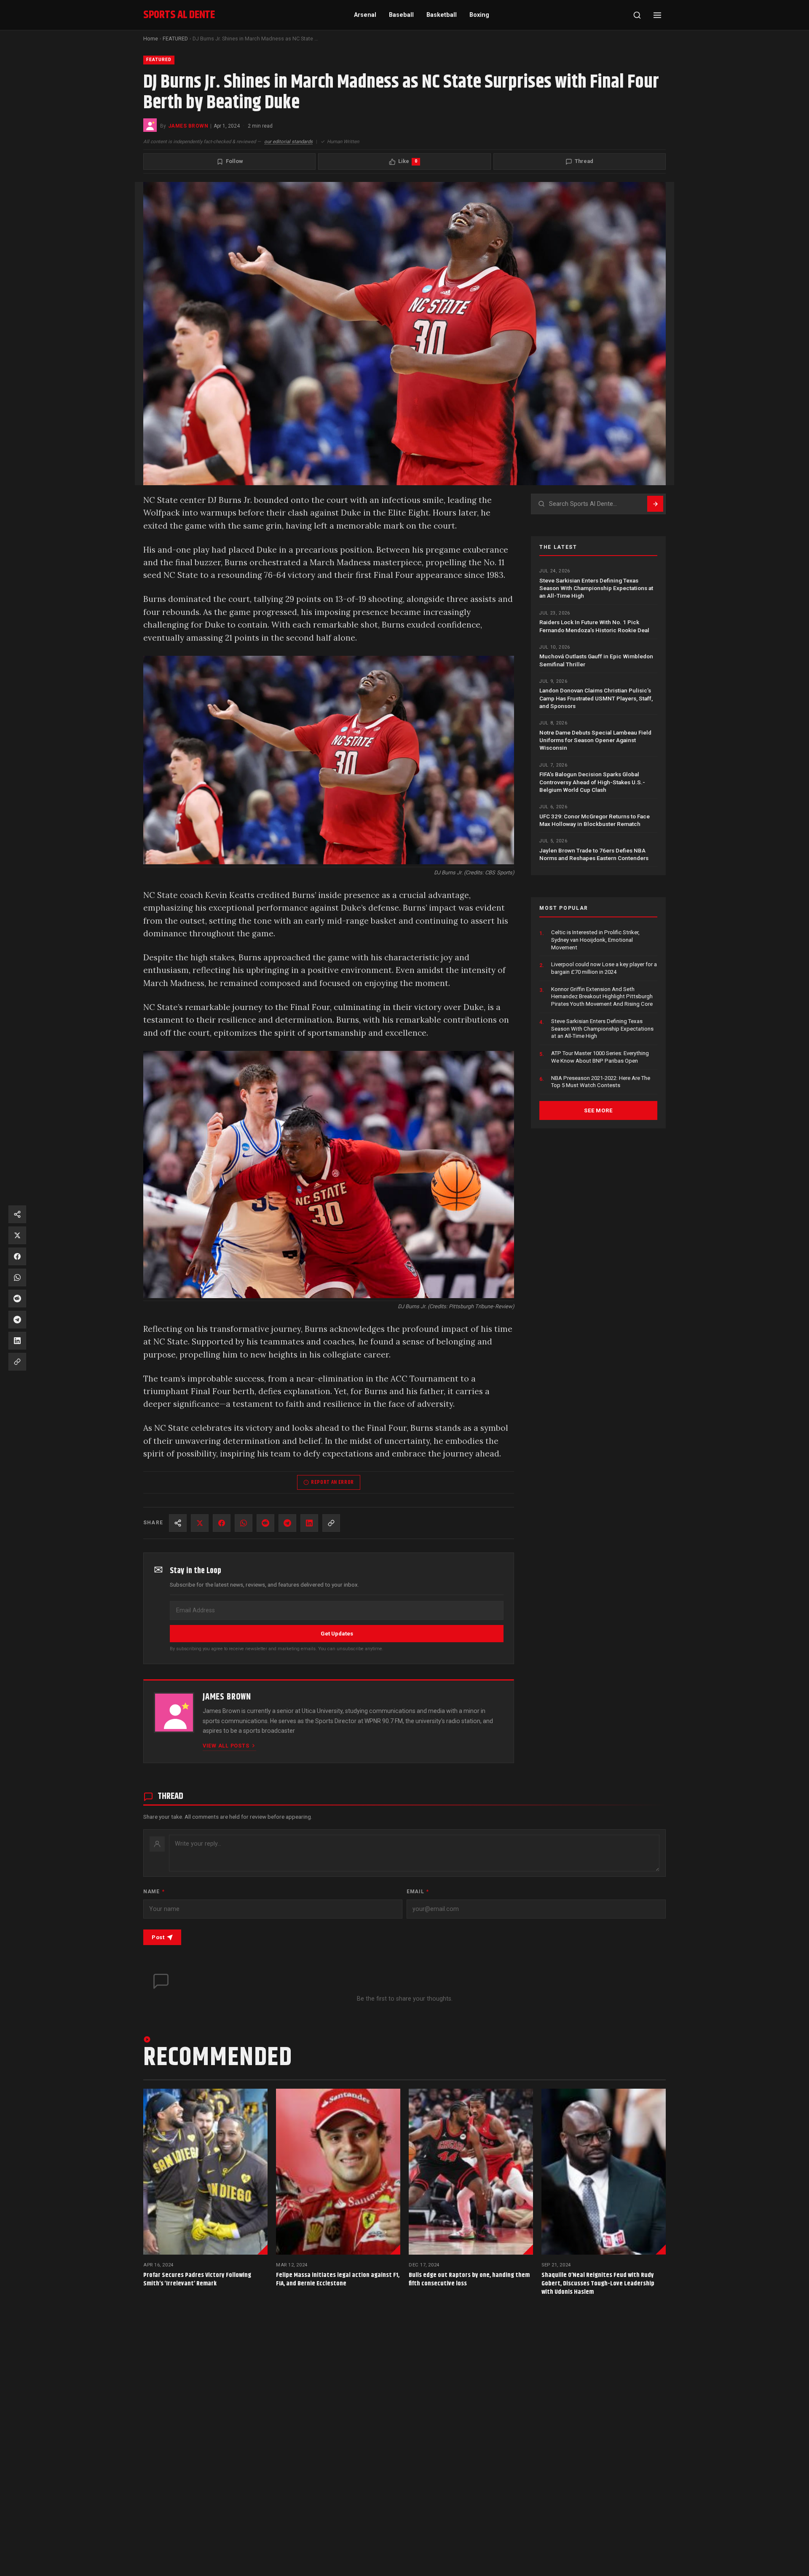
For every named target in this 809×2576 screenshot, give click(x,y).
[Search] (637, 15)
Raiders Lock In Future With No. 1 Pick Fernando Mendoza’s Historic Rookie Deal (594, 626)
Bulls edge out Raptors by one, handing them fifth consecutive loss (469, 2279)
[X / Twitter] (200, 1523)
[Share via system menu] (178, 1523)
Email (418, 1892)
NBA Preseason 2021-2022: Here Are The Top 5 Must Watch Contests (601, 1082)
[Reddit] (265, 1523)
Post (158, 1937)
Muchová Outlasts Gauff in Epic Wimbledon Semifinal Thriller (596, 660)
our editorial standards (288, 142)
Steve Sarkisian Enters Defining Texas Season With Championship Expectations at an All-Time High (596, 588)
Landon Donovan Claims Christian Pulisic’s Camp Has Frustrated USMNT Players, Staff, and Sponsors (596, 699)
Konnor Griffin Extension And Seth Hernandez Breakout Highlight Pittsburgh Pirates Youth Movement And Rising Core (602, 997)
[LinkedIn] (309, 1523)
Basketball (442, 15)
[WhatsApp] (244, 1523)
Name (154, 1892)
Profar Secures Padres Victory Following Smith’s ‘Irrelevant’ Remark (197, 2279)
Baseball (401, 15)
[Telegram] (287, 1523)
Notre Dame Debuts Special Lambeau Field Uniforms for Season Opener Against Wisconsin (595, 740)
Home (151, 39)
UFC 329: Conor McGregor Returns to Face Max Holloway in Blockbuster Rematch (595, 820)
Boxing (479, 15)
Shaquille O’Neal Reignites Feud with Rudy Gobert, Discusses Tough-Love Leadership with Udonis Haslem (598, 2283)
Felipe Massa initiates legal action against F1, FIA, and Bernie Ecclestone (338, 2279)
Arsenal (365, 15)
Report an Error (332, 1482)
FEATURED (175, 39)
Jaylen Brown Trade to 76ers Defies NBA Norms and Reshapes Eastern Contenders (594, 854)
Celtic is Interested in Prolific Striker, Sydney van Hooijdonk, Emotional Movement (595, 940)
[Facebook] (222, 1523)
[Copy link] (331, 1523)
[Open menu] (657, 15)
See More (598, 1110)
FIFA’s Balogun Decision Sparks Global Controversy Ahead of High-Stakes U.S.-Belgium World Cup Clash (592, 782)
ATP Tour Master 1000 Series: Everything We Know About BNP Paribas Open (600, 1057)
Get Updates (337, 1634)
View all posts (226, 1746)
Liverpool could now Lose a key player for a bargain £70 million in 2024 (604, 969)
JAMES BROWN (188, 126)
